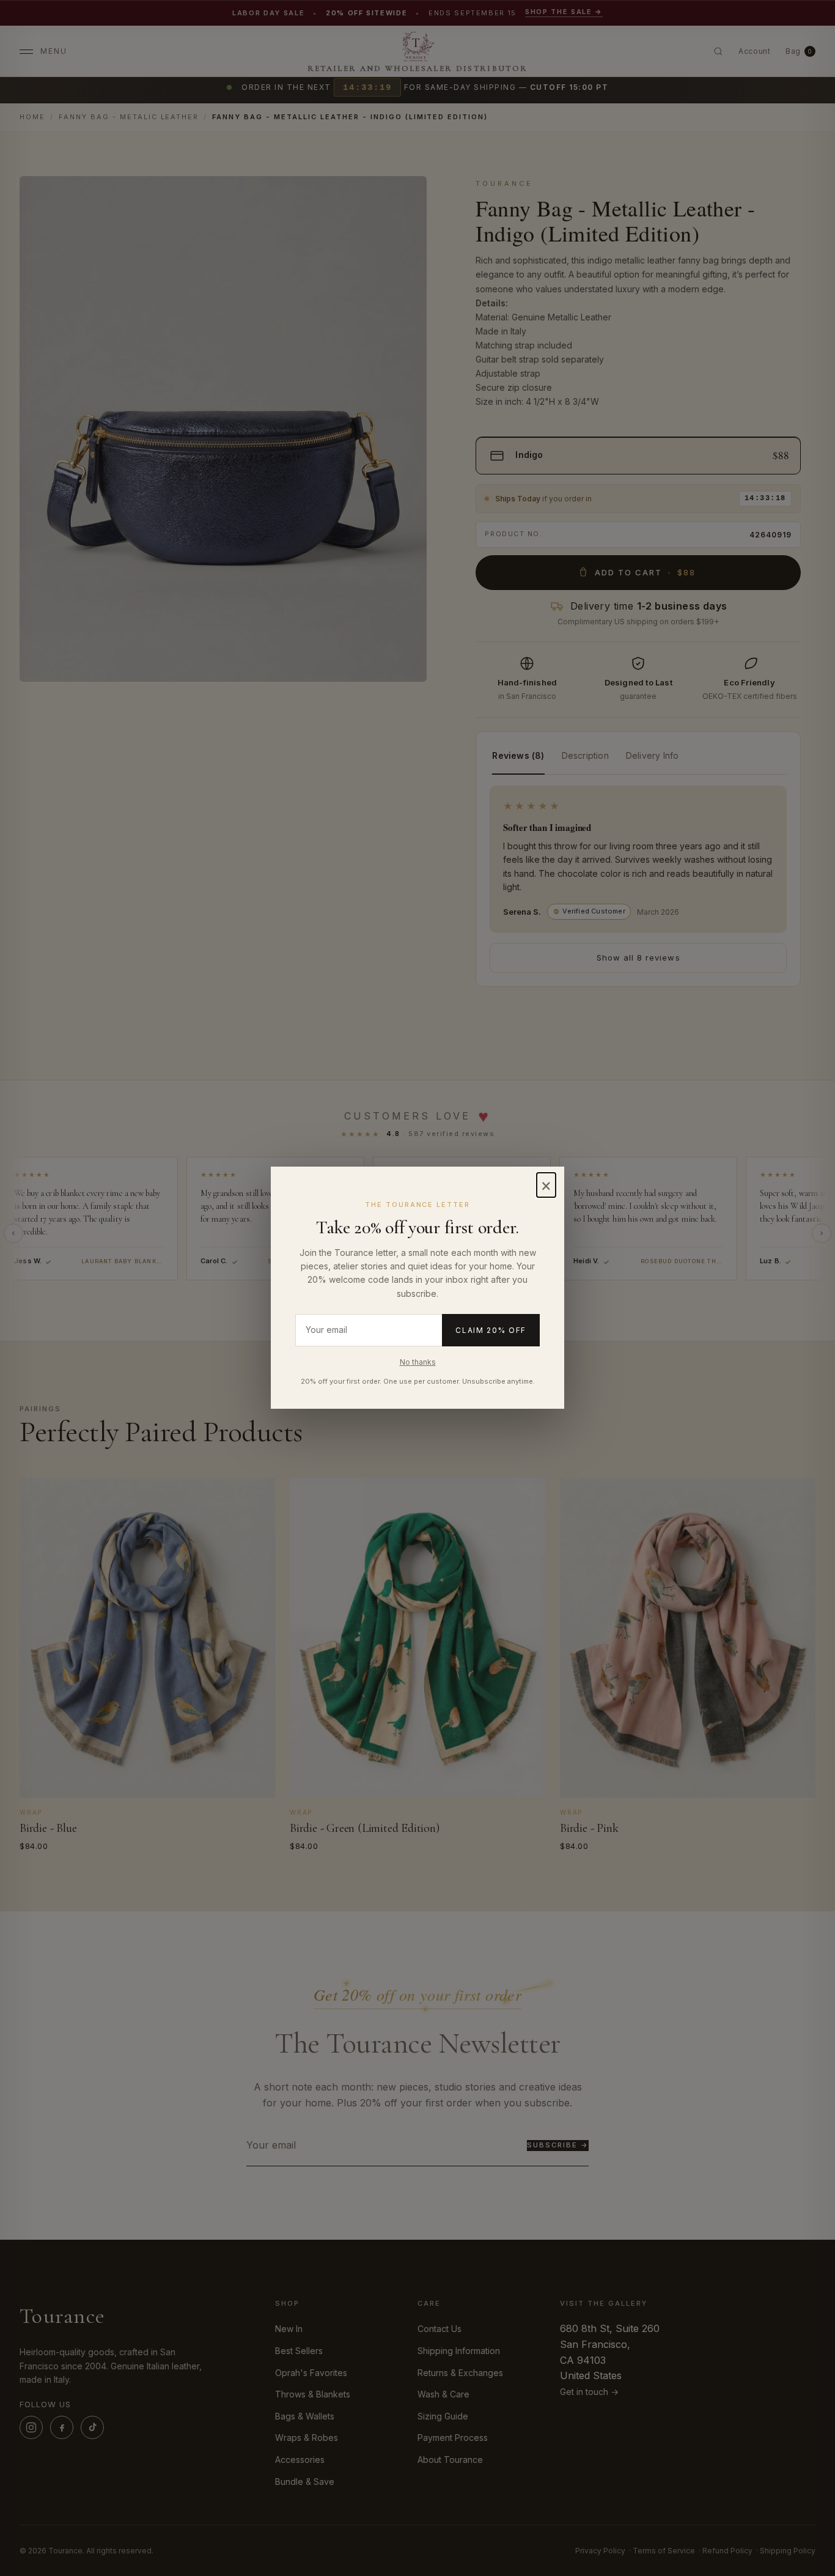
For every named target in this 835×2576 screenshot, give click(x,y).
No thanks (418, 1362)
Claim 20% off (491, 1330)
